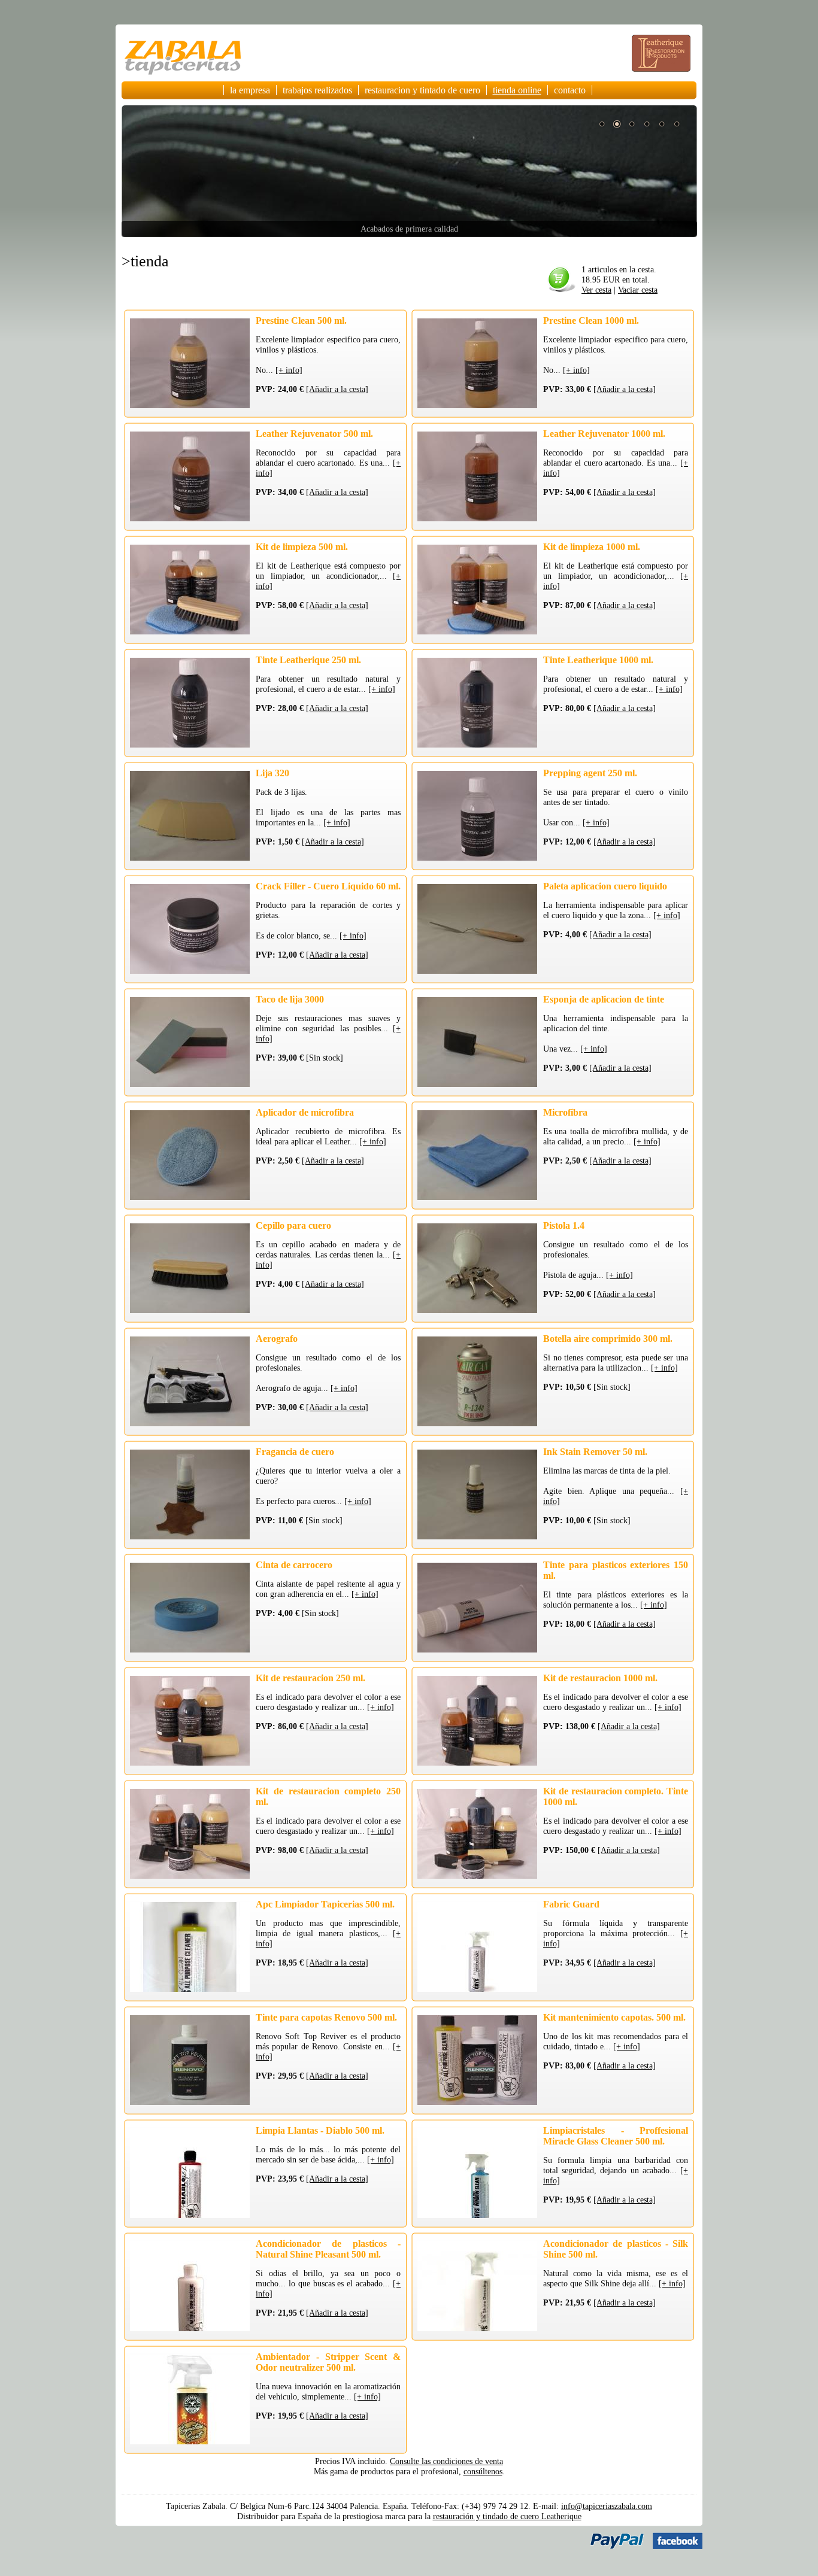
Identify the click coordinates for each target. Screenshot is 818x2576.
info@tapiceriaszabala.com (607, 2506)
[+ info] (289, 370)
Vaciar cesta (638, 290)
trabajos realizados (317, 90)
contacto (570, 90)
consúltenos (483, 2471)
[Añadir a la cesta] (337, 389)
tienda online (517, 90)
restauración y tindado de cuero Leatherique (507, 2516)
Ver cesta (596, 290)
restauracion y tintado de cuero (422, 90)
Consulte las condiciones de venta (446, 2461)
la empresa (250, 90)
